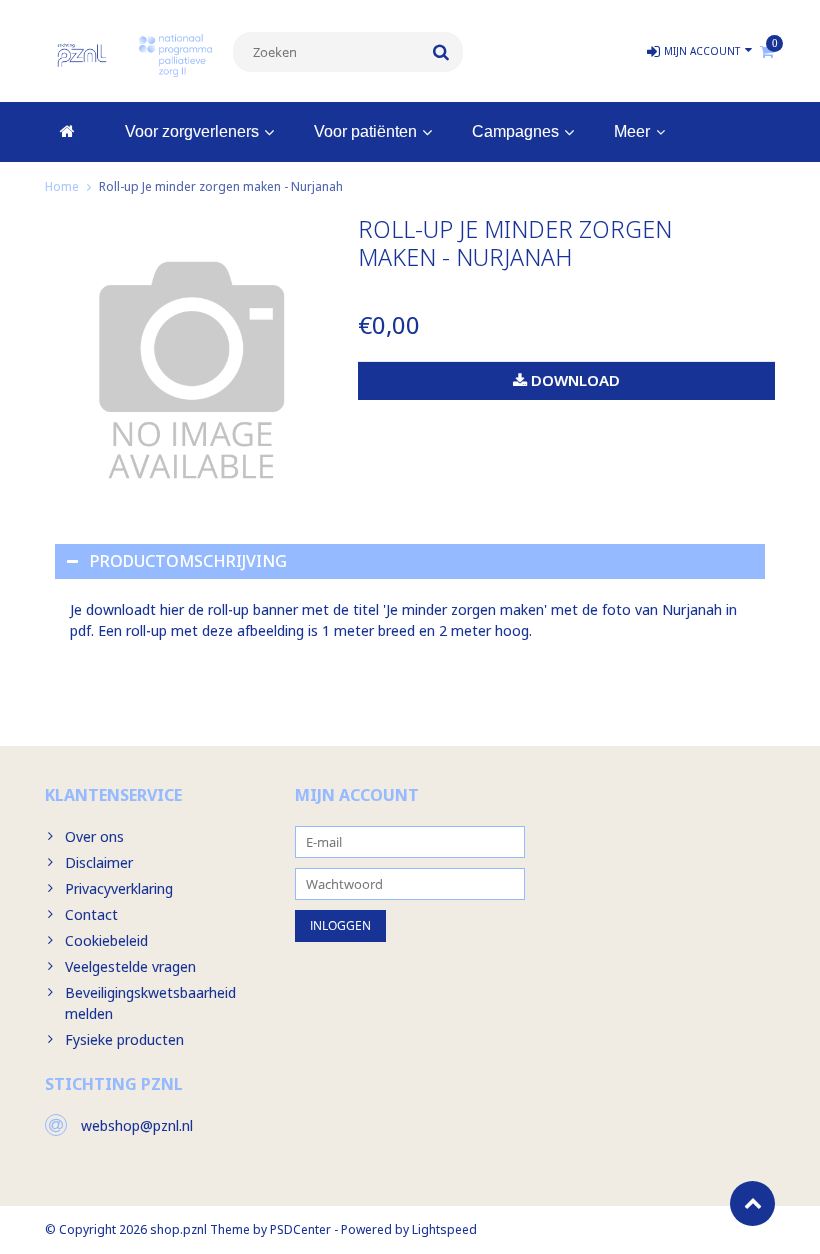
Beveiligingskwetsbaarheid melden (150, 1003)
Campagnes (515, 131)
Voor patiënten (365, 131)
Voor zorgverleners (192, 131)
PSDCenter (300, 1229)
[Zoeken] (441, 52)
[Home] (67, 132)
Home (62, 186)
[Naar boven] (752, 1203)
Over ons (94, 836)
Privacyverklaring (119, 888)
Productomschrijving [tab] (188, 561)
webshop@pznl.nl (137, 1125)
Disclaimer (99, 862)
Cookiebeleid (106, 940)
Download (573, 380)
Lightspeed (444, 1229)
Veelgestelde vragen (130, 966)
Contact (91, 914)
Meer (632, 131)
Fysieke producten (124, 1039)
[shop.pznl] (82, 53)
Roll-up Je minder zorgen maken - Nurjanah (221, 186)
